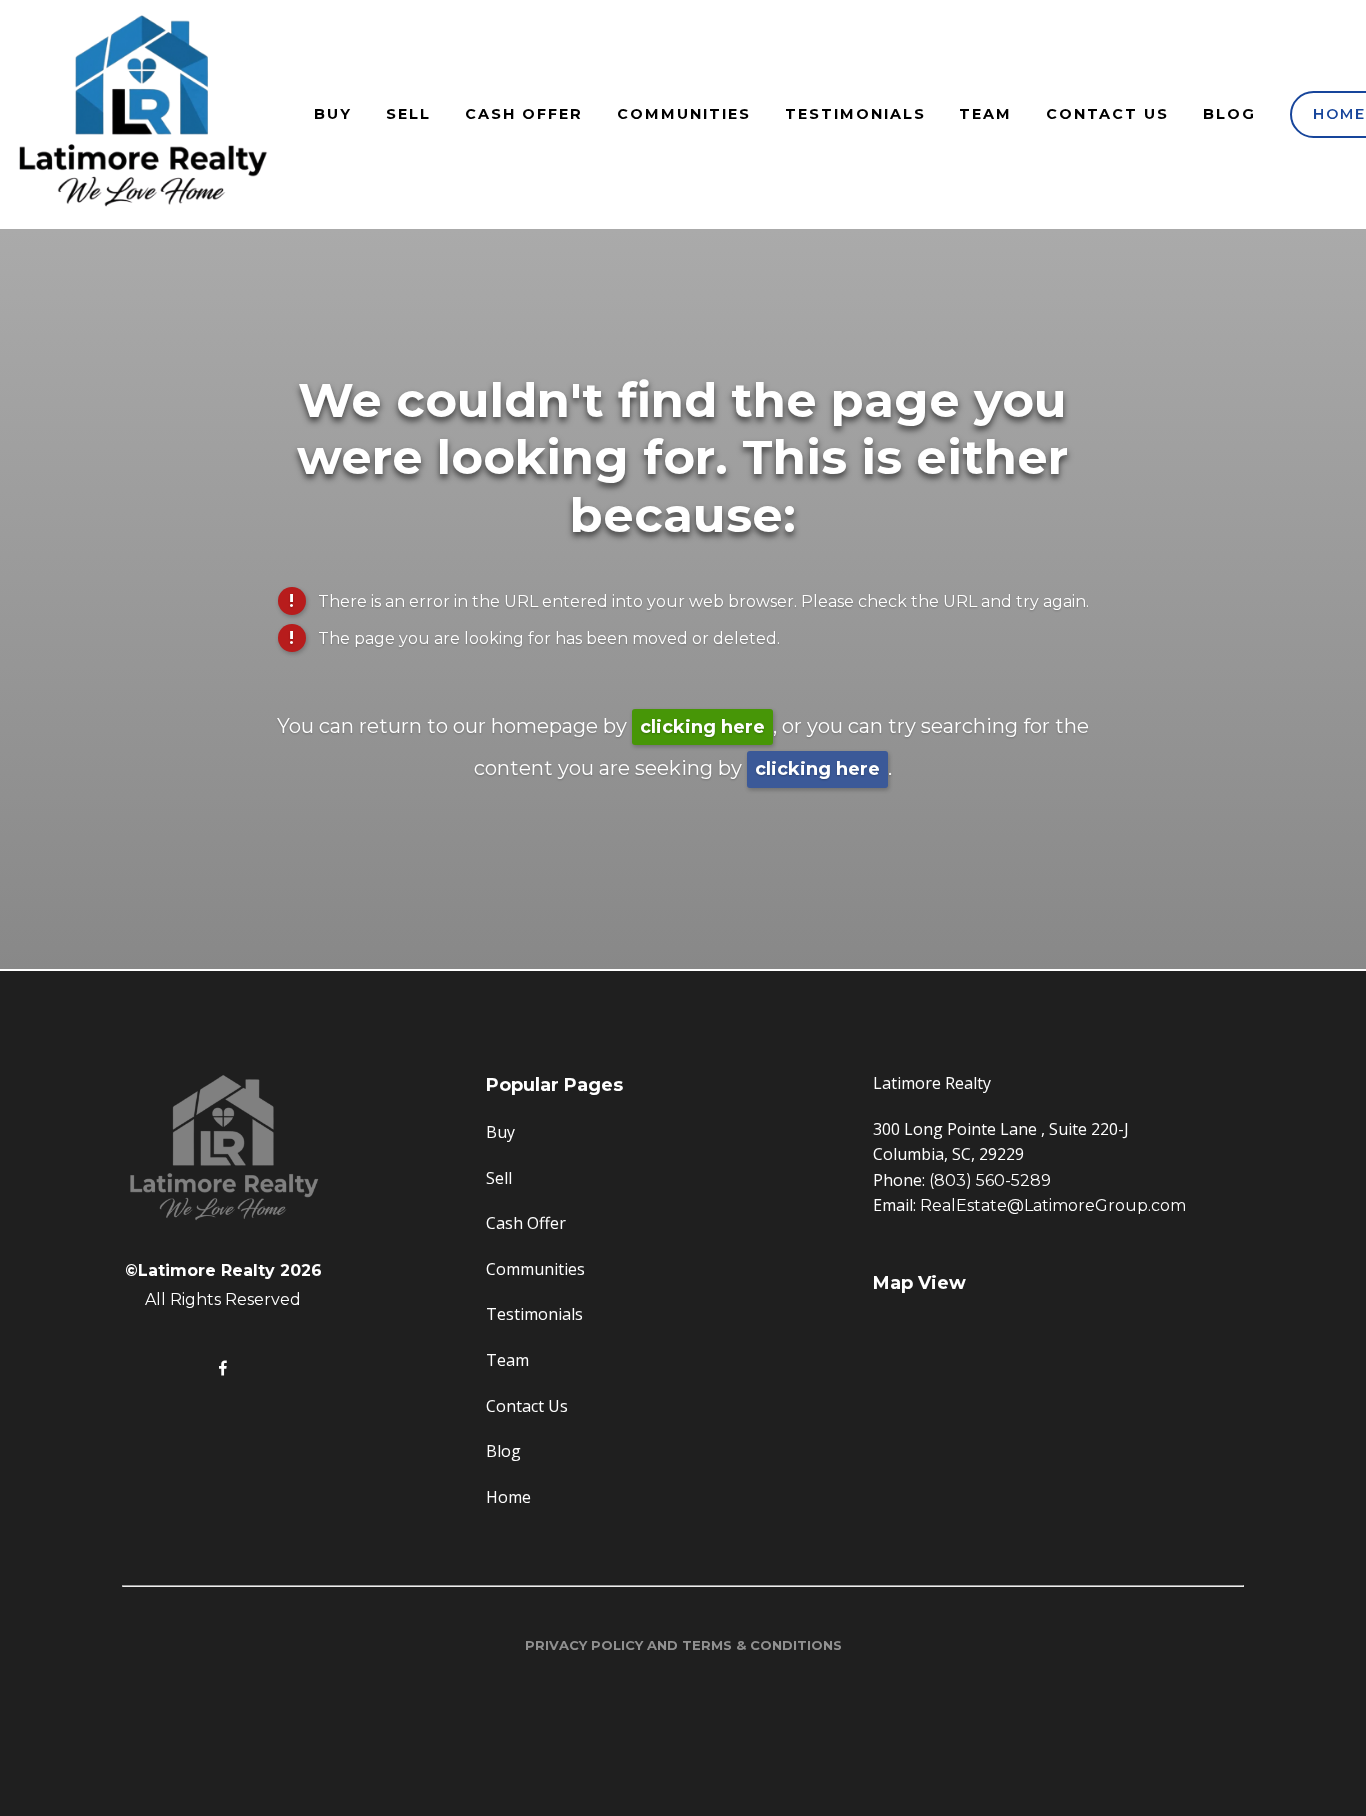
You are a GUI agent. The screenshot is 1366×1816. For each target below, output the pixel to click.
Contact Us (1107, 114)
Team (985, 114)
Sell (408, 114)
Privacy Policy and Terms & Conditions (683, 1645)
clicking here (702, 727)
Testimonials (855, 114)
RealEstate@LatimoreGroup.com (1053, 1205)
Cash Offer (524, 114)
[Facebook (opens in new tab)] (223, 1368)
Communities (684, 114)
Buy (333, 114)
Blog (1229, 114)
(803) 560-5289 (990, 1180)
